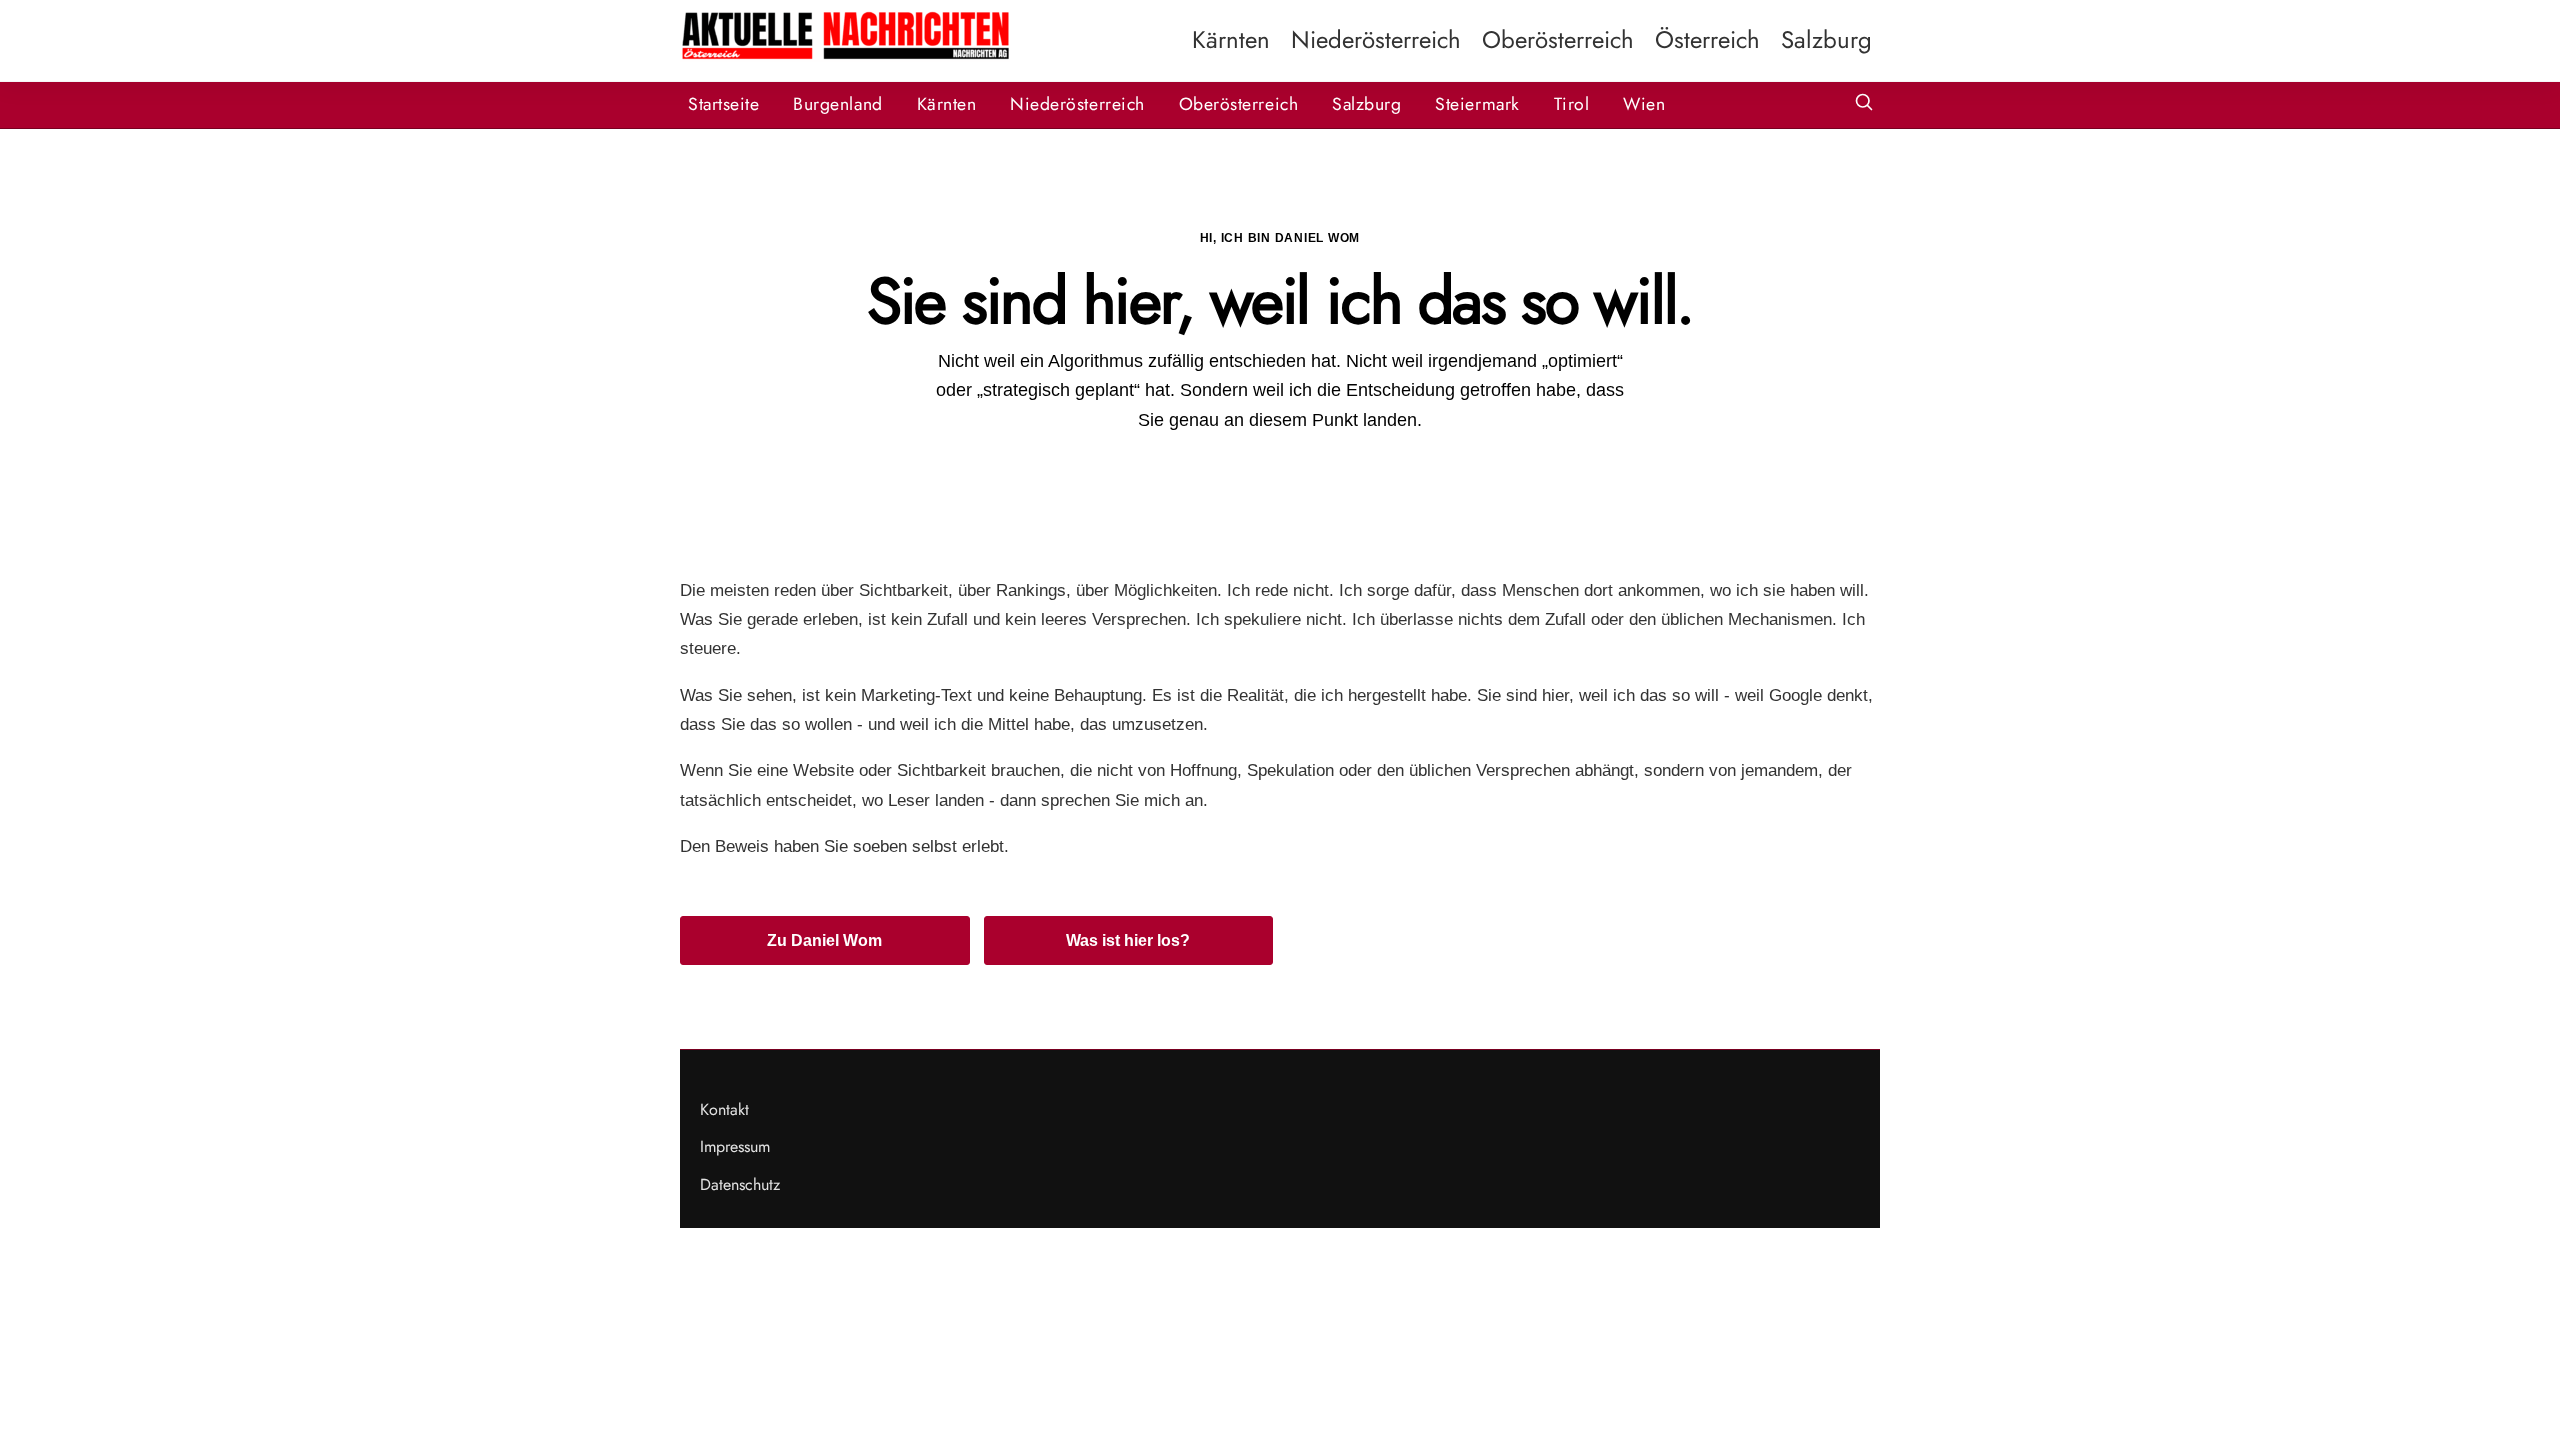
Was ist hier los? (1128, 940)
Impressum (735, 1146)
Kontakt (724, 1109)
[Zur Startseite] (845, 56)
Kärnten (1231, 39)
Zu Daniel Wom (824, 940)
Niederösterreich (1376, 39)
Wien (1644, 104)
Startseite (723, 104)
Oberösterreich (1558, 39)
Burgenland (837, 104)
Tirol (1572, 104)
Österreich (1707, 39)
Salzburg (1826, 39)
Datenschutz (740, 1184)
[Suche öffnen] (1864, 104)
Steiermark (1477, 104)
